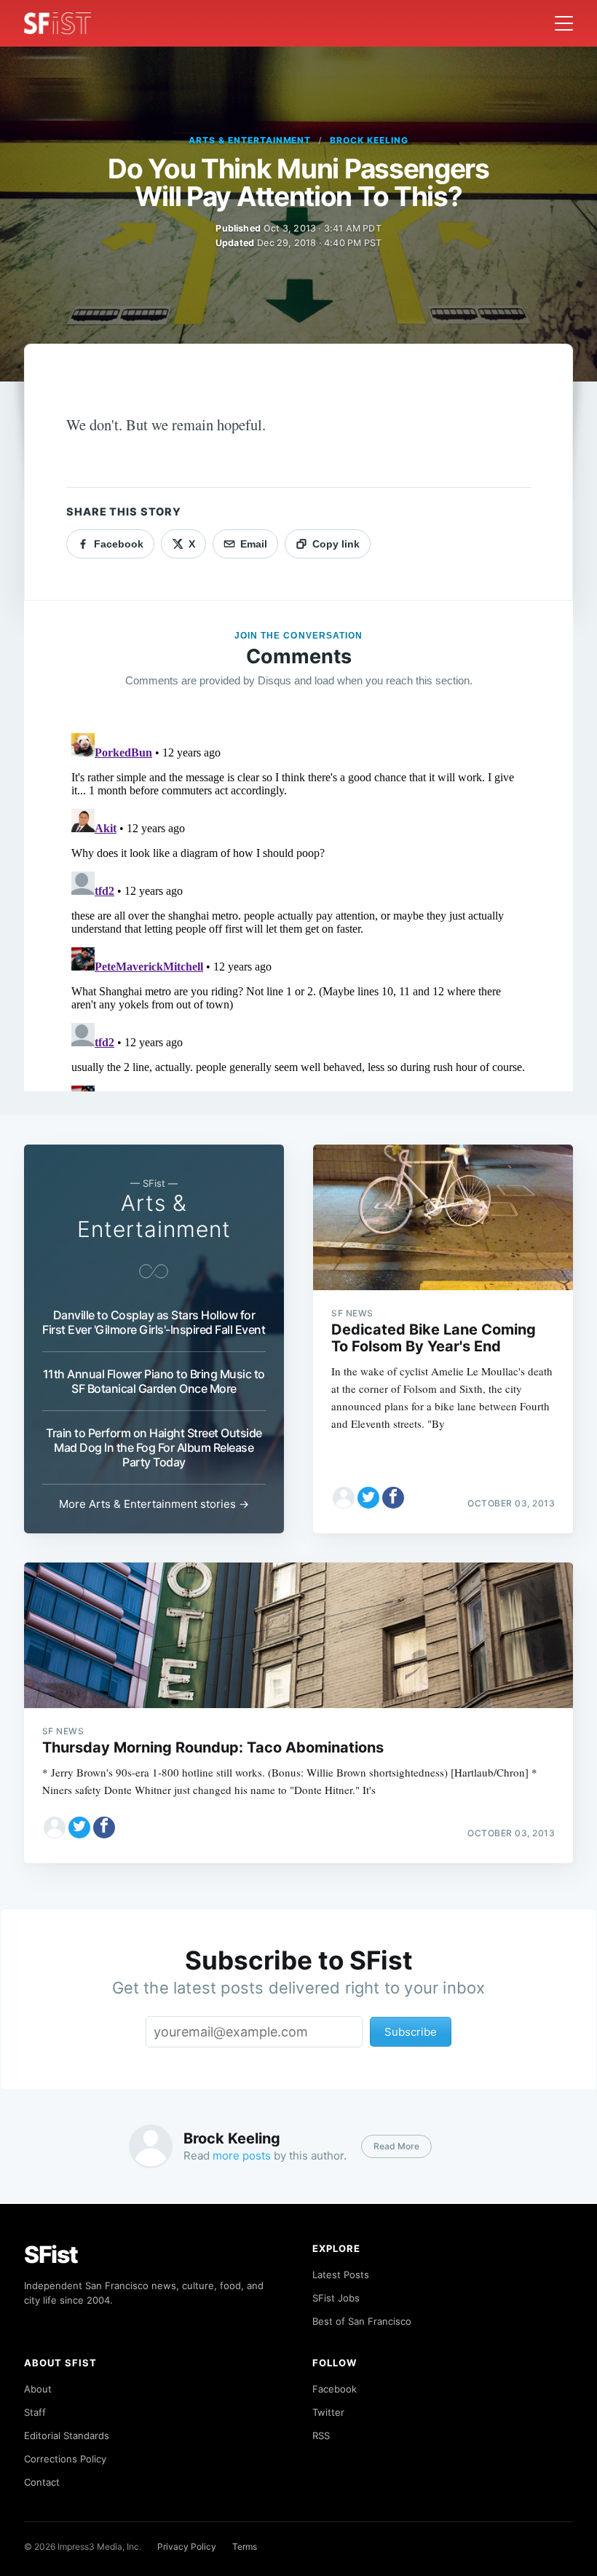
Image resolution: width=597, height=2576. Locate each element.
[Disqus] (298, 909)
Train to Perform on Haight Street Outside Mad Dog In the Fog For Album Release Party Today (154, 1447)
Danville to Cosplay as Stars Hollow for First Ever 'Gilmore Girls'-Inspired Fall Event (154, 1322)
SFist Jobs (336, 2298)
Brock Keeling (369, 140)
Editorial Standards (67, 2435)
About (38, 2389)
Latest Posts (341, 2275)
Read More (396, 2146)
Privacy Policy (187, 2547)
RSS (321, 2435)
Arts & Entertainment (250, 140)
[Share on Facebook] (393, 1498)
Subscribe (411, 2032)
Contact (42, 2482)
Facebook (335, 2389)
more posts (242, 2156)
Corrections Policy (65, 2459)
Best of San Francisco (362, 2321)
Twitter (328, 2412)
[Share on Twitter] (368, 1498)
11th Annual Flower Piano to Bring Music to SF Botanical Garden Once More (154, 1381)
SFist (51, 2255)
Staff (35, 2412)
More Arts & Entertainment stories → (154, 1504)
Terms (245, 2547)
